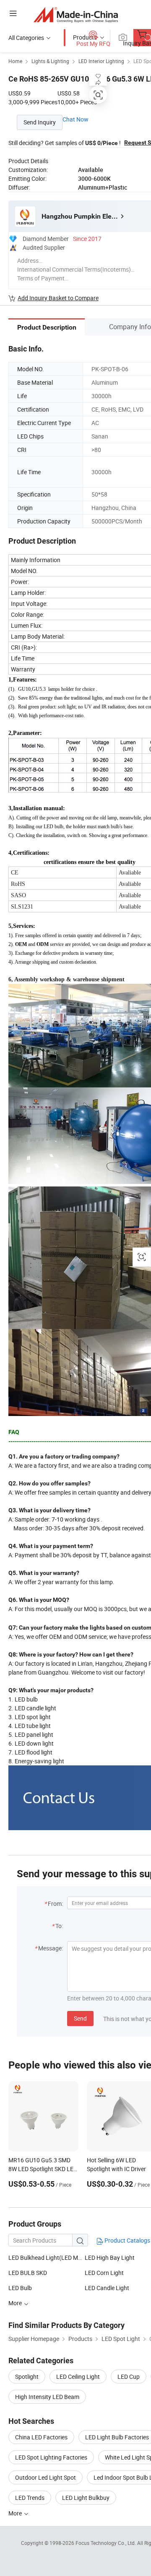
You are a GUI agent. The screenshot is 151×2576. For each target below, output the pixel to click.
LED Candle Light (107, 2288)
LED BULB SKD (28, 2273)
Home (15, 61)
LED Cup (129, 2377)
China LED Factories (41, 2437)
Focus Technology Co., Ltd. (106, 2543)
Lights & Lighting (50, 61)
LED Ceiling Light (78, 2377)
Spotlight (27, 2377)
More (16, 2513)
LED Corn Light (104, 2273)
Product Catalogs (127, 2240)
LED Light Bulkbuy (86, 2498)
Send (80, 2018)
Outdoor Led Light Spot (46, 2477)
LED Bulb (20, 2288)
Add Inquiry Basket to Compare (58, 298)
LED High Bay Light (110, 2258)
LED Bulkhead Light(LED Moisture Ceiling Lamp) (47, 2258)
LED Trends (30, 2498)
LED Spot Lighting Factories (51, 2457)
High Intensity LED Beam (47, 2397)
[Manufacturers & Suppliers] (76, 15)
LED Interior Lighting (101, 61)
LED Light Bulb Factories (117, 2437)
